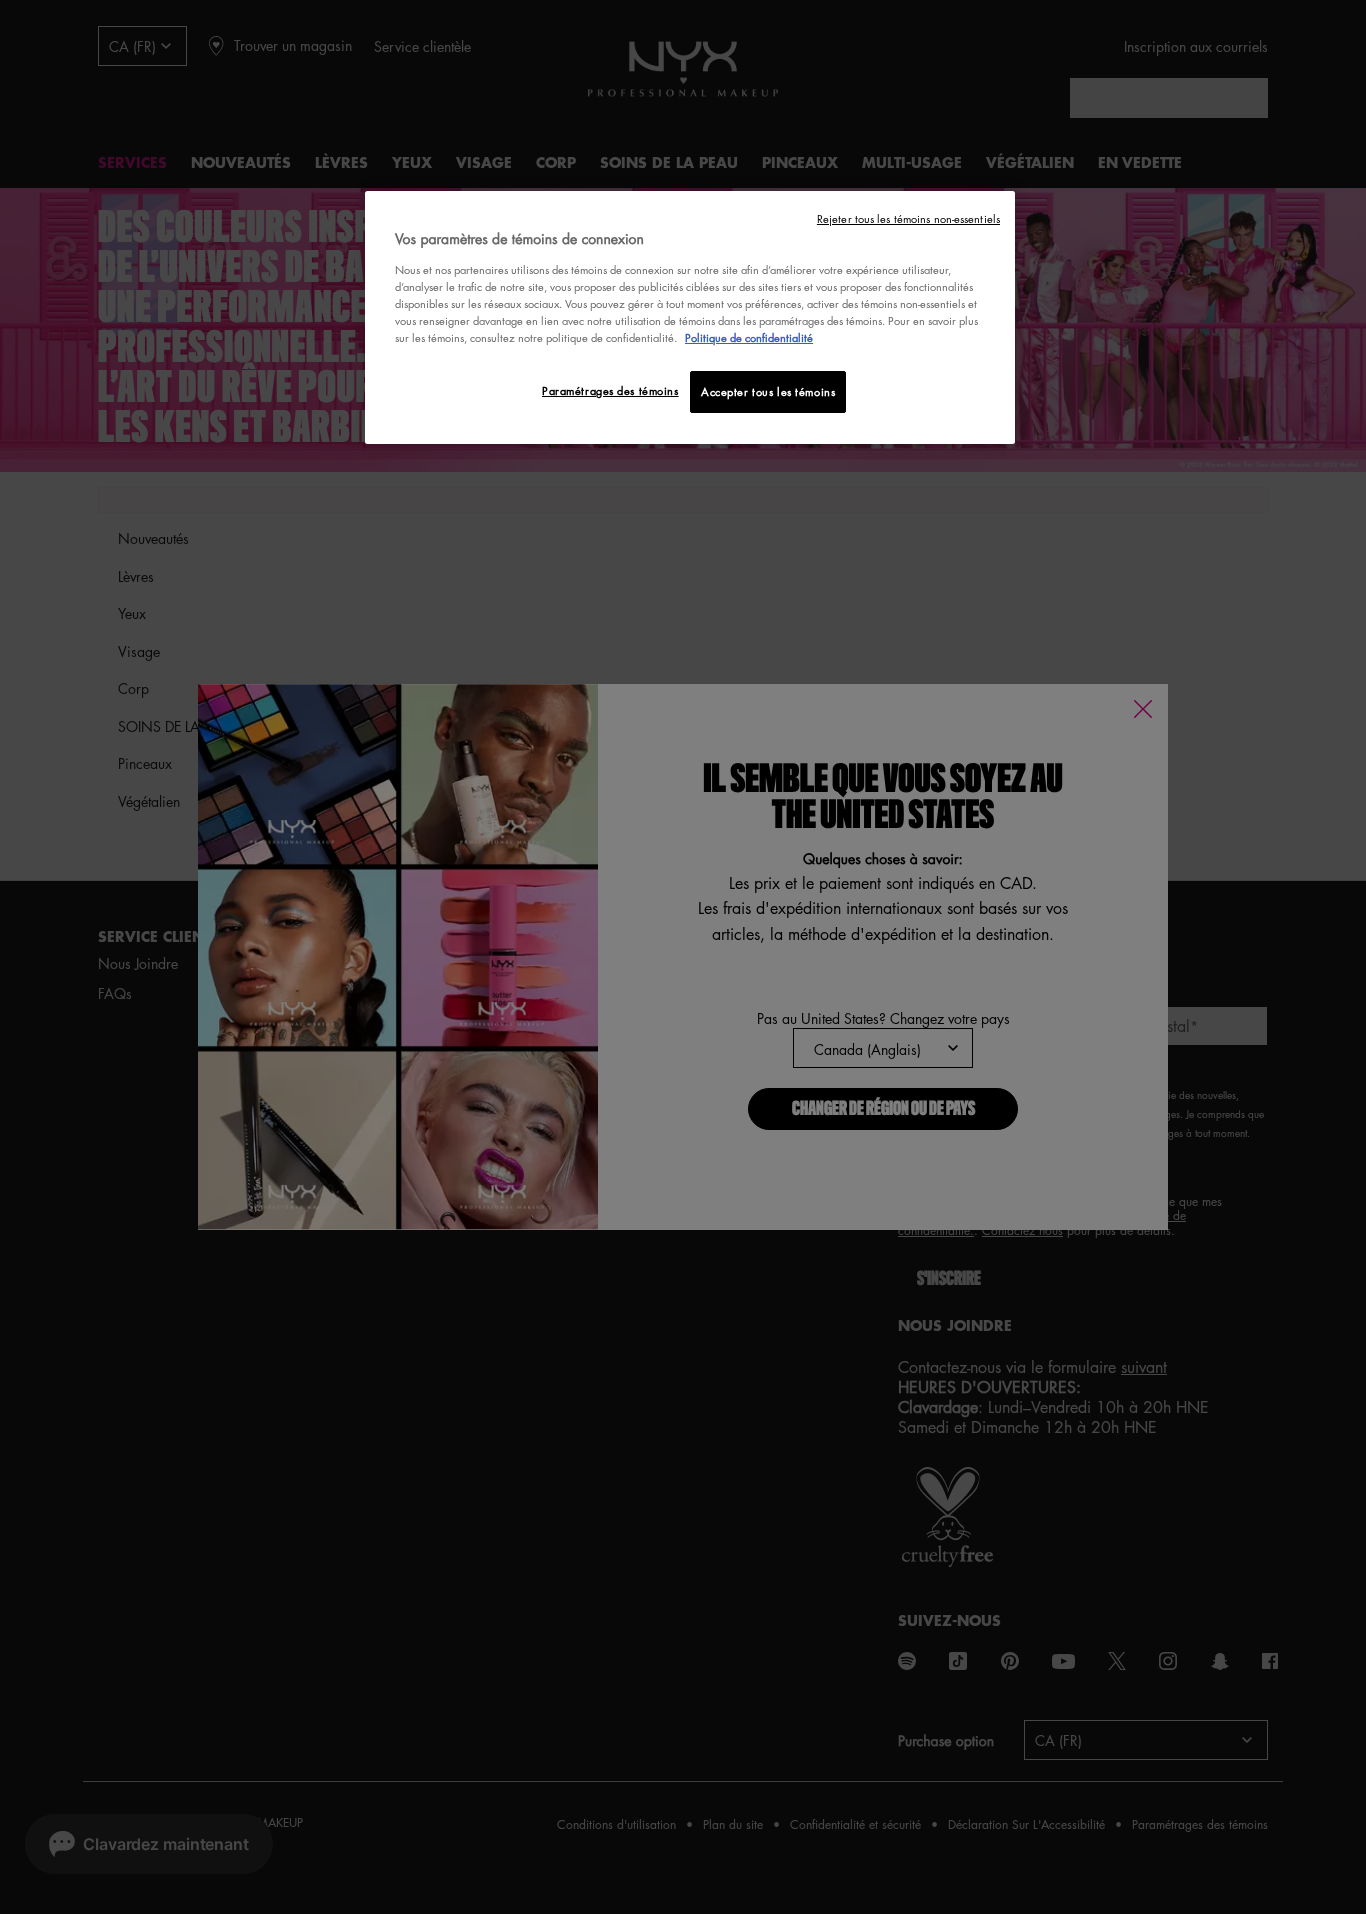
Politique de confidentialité (749, 337)
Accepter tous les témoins (768, 391)
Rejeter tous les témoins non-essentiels (908, 218)
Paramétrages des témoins (610, 390)
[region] (690, 317)
